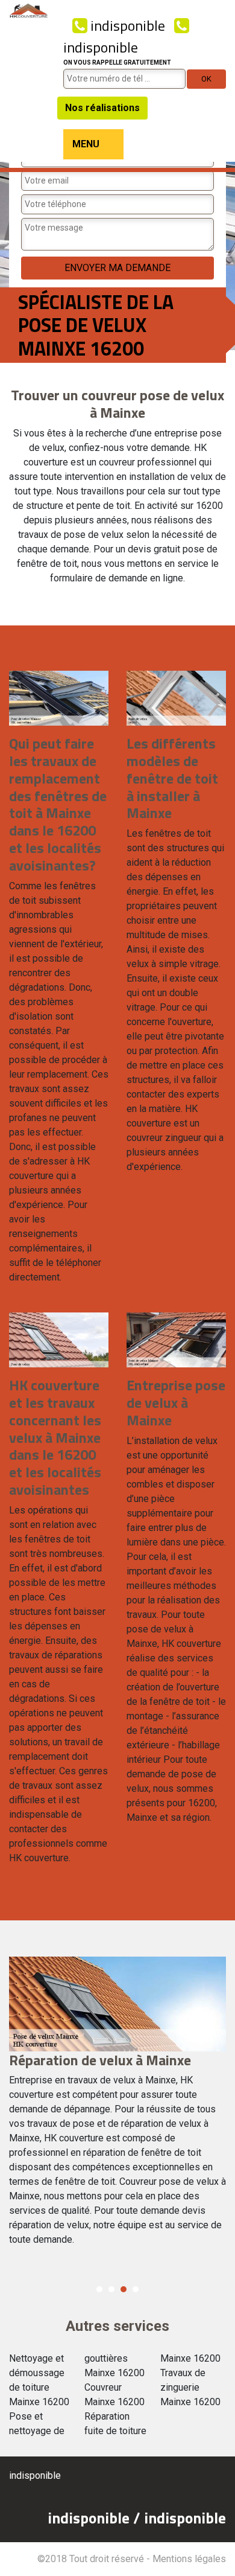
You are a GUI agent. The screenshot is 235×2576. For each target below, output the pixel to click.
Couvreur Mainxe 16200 (114, 2395)
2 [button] (111, 2289)
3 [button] (124, 2289)
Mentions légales (189, 2559)
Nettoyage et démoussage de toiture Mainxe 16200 (39, 2380)
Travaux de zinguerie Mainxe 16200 (190, 2387)
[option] (117, 2107)
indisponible (126, 25)
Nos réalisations (102, 108)
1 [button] (99, 2289)
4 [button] (136, 2289)
